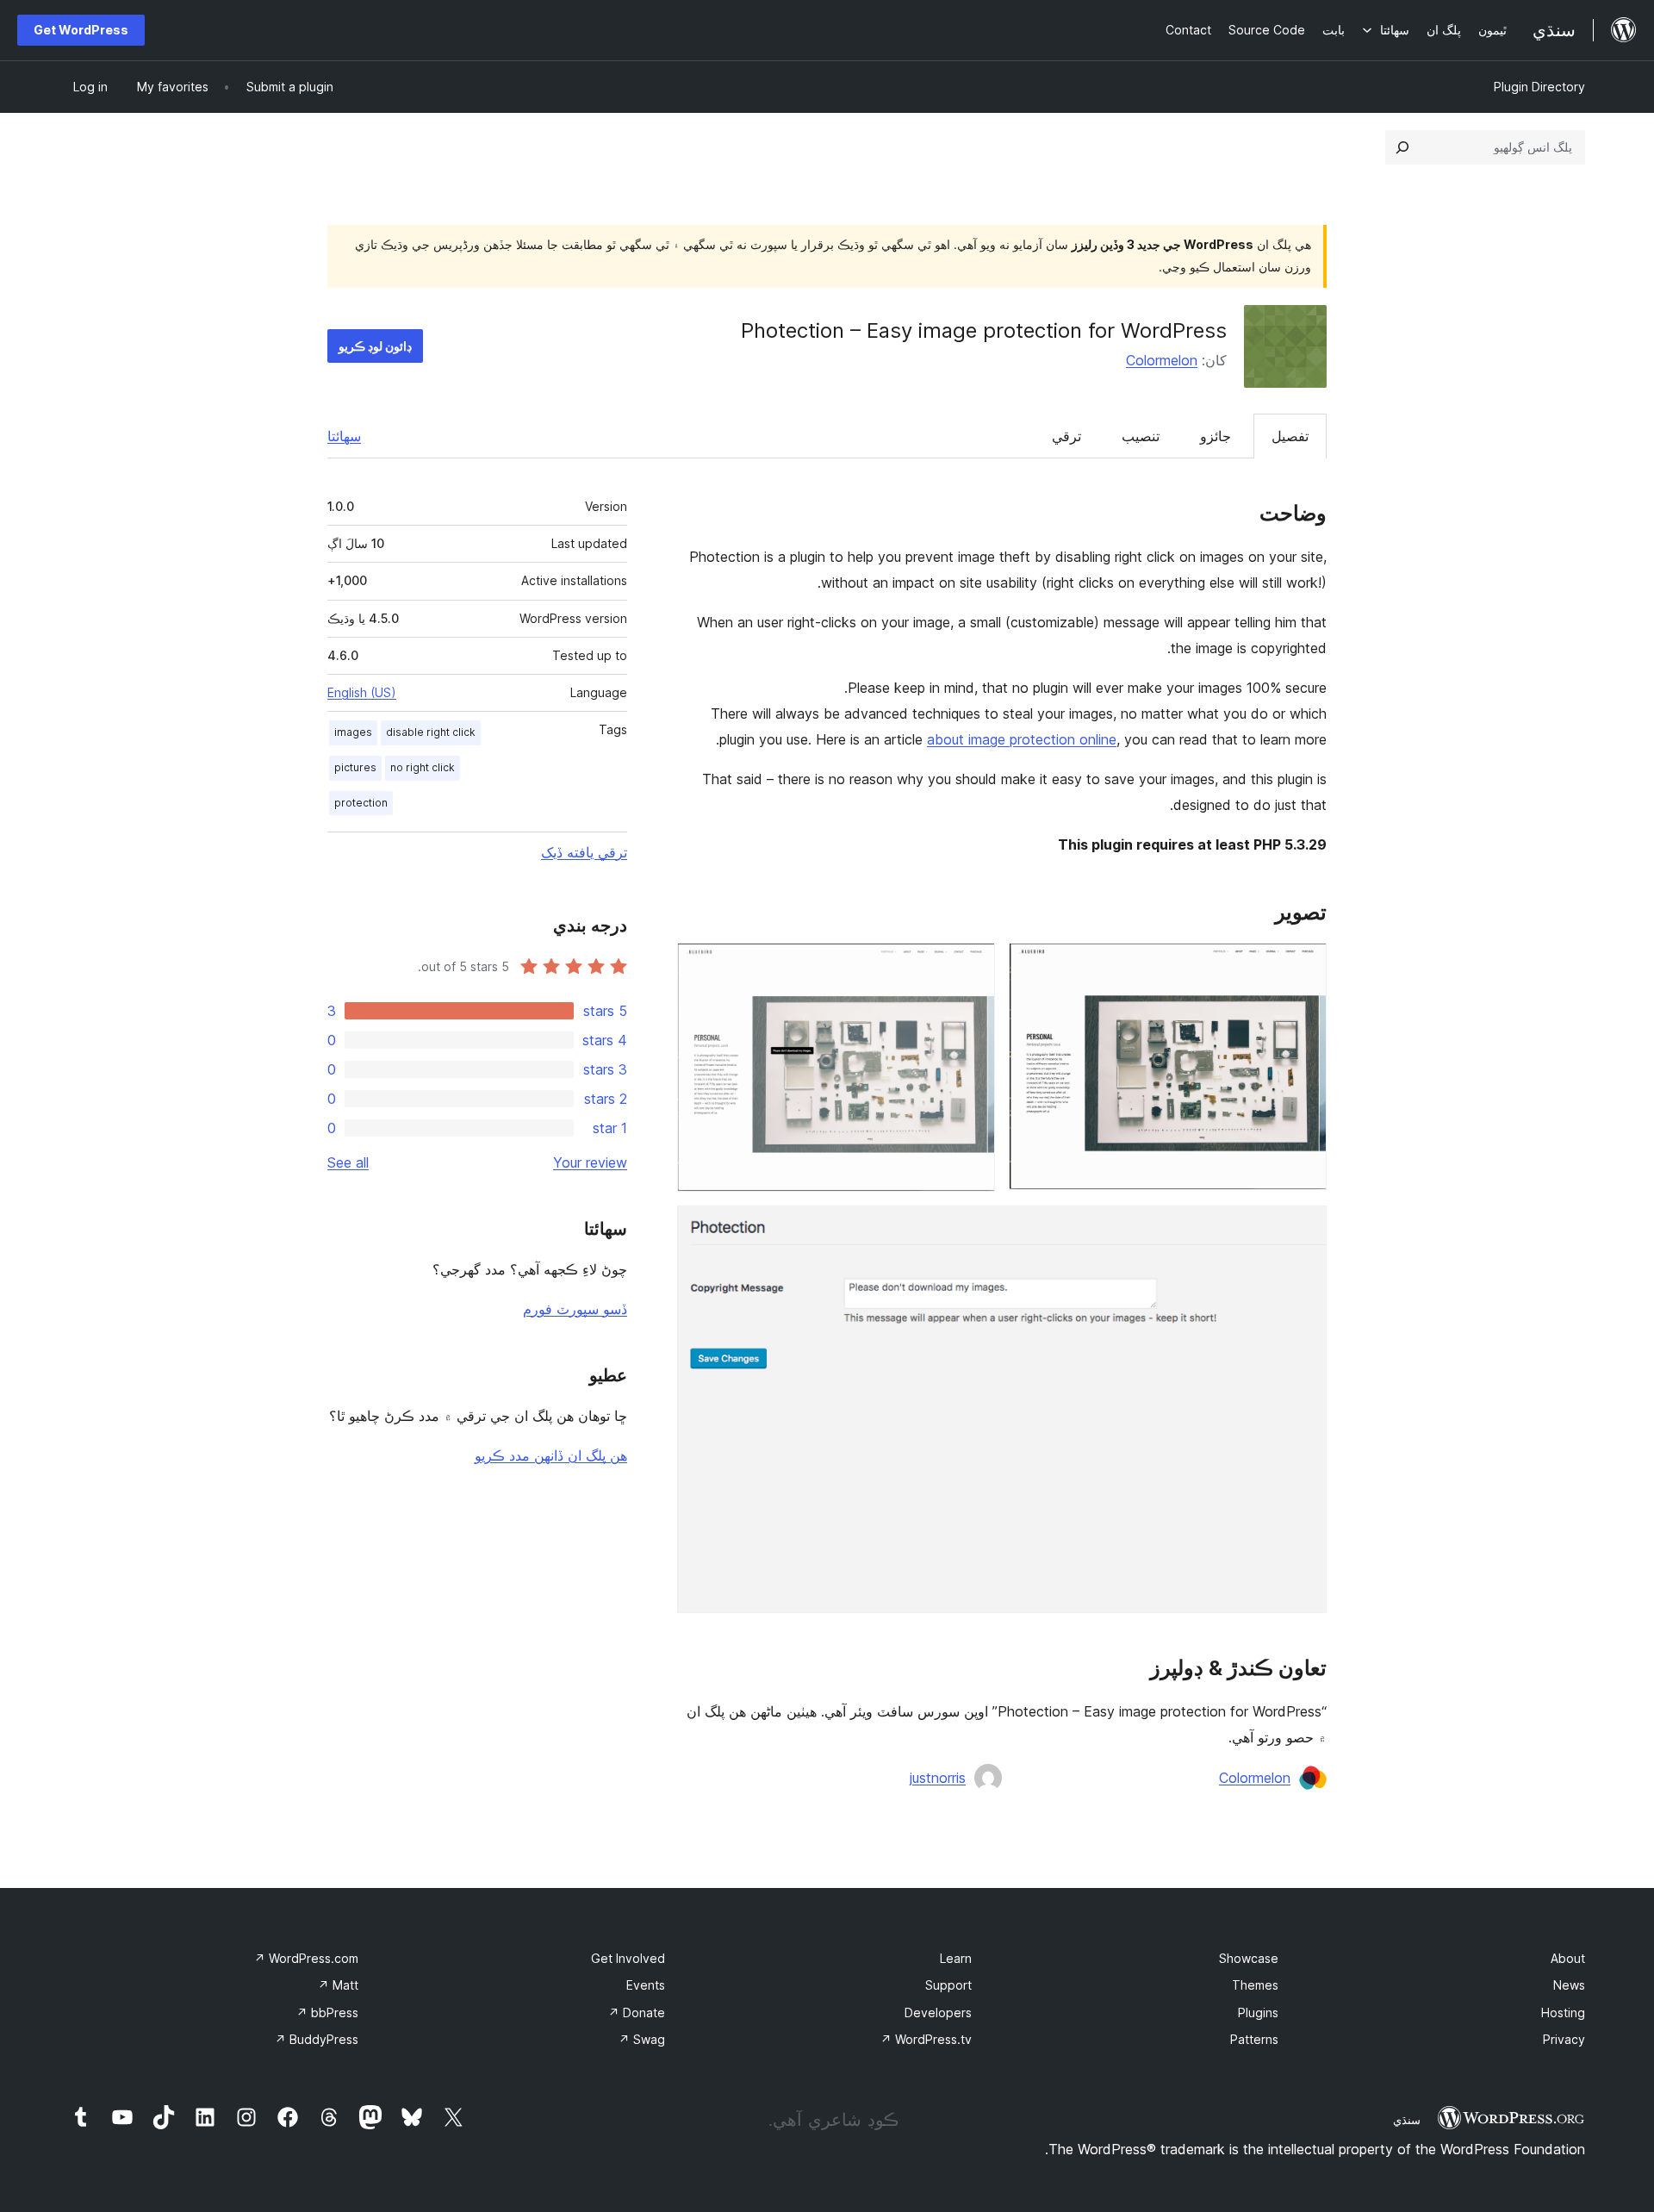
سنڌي (1407, 2120)
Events (646, 1985)
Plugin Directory (1539, 87)
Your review (590, 1162)
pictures (355, 767)
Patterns (1254, 2039)
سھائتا (344, 436)
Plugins (1258, 2013)
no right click (423, 767)
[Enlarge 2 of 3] (972, 966)
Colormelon (1162, 360)
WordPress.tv (926, 2039)
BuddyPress (317, 2039)
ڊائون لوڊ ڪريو (375, 346)
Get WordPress (81, 30)
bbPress (327, 2013)
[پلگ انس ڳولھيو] (1402, 147)
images (353, 732)
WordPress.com (306, 1958)
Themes (1255, 1985)
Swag (642, 2039)
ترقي (1066, 436)
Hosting (1563, 2013)
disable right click (431, 732)
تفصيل (1290, 436)
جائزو (1216, 436)
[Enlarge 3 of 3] (1303, 1229)
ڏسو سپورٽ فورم (575, 1309)
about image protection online (1022, 739)
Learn (956, 1958)
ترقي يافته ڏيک (584, 852)
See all (348, 1162)
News (1569, 1985)
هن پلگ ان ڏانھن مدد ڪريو (551, 1455)
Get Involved (628, 1958)
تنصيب (1141, 436)
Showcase (1249, 1958)
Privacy (1564, 2039)
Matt (338, 1985)
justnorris (938, 1778)
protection (361, 803)
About (1568, 1958)
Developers (938, 2013)
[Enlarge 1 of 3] (1303, 966)
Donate (637, 2013)
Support (948, 1985)
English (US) (362, 692)
